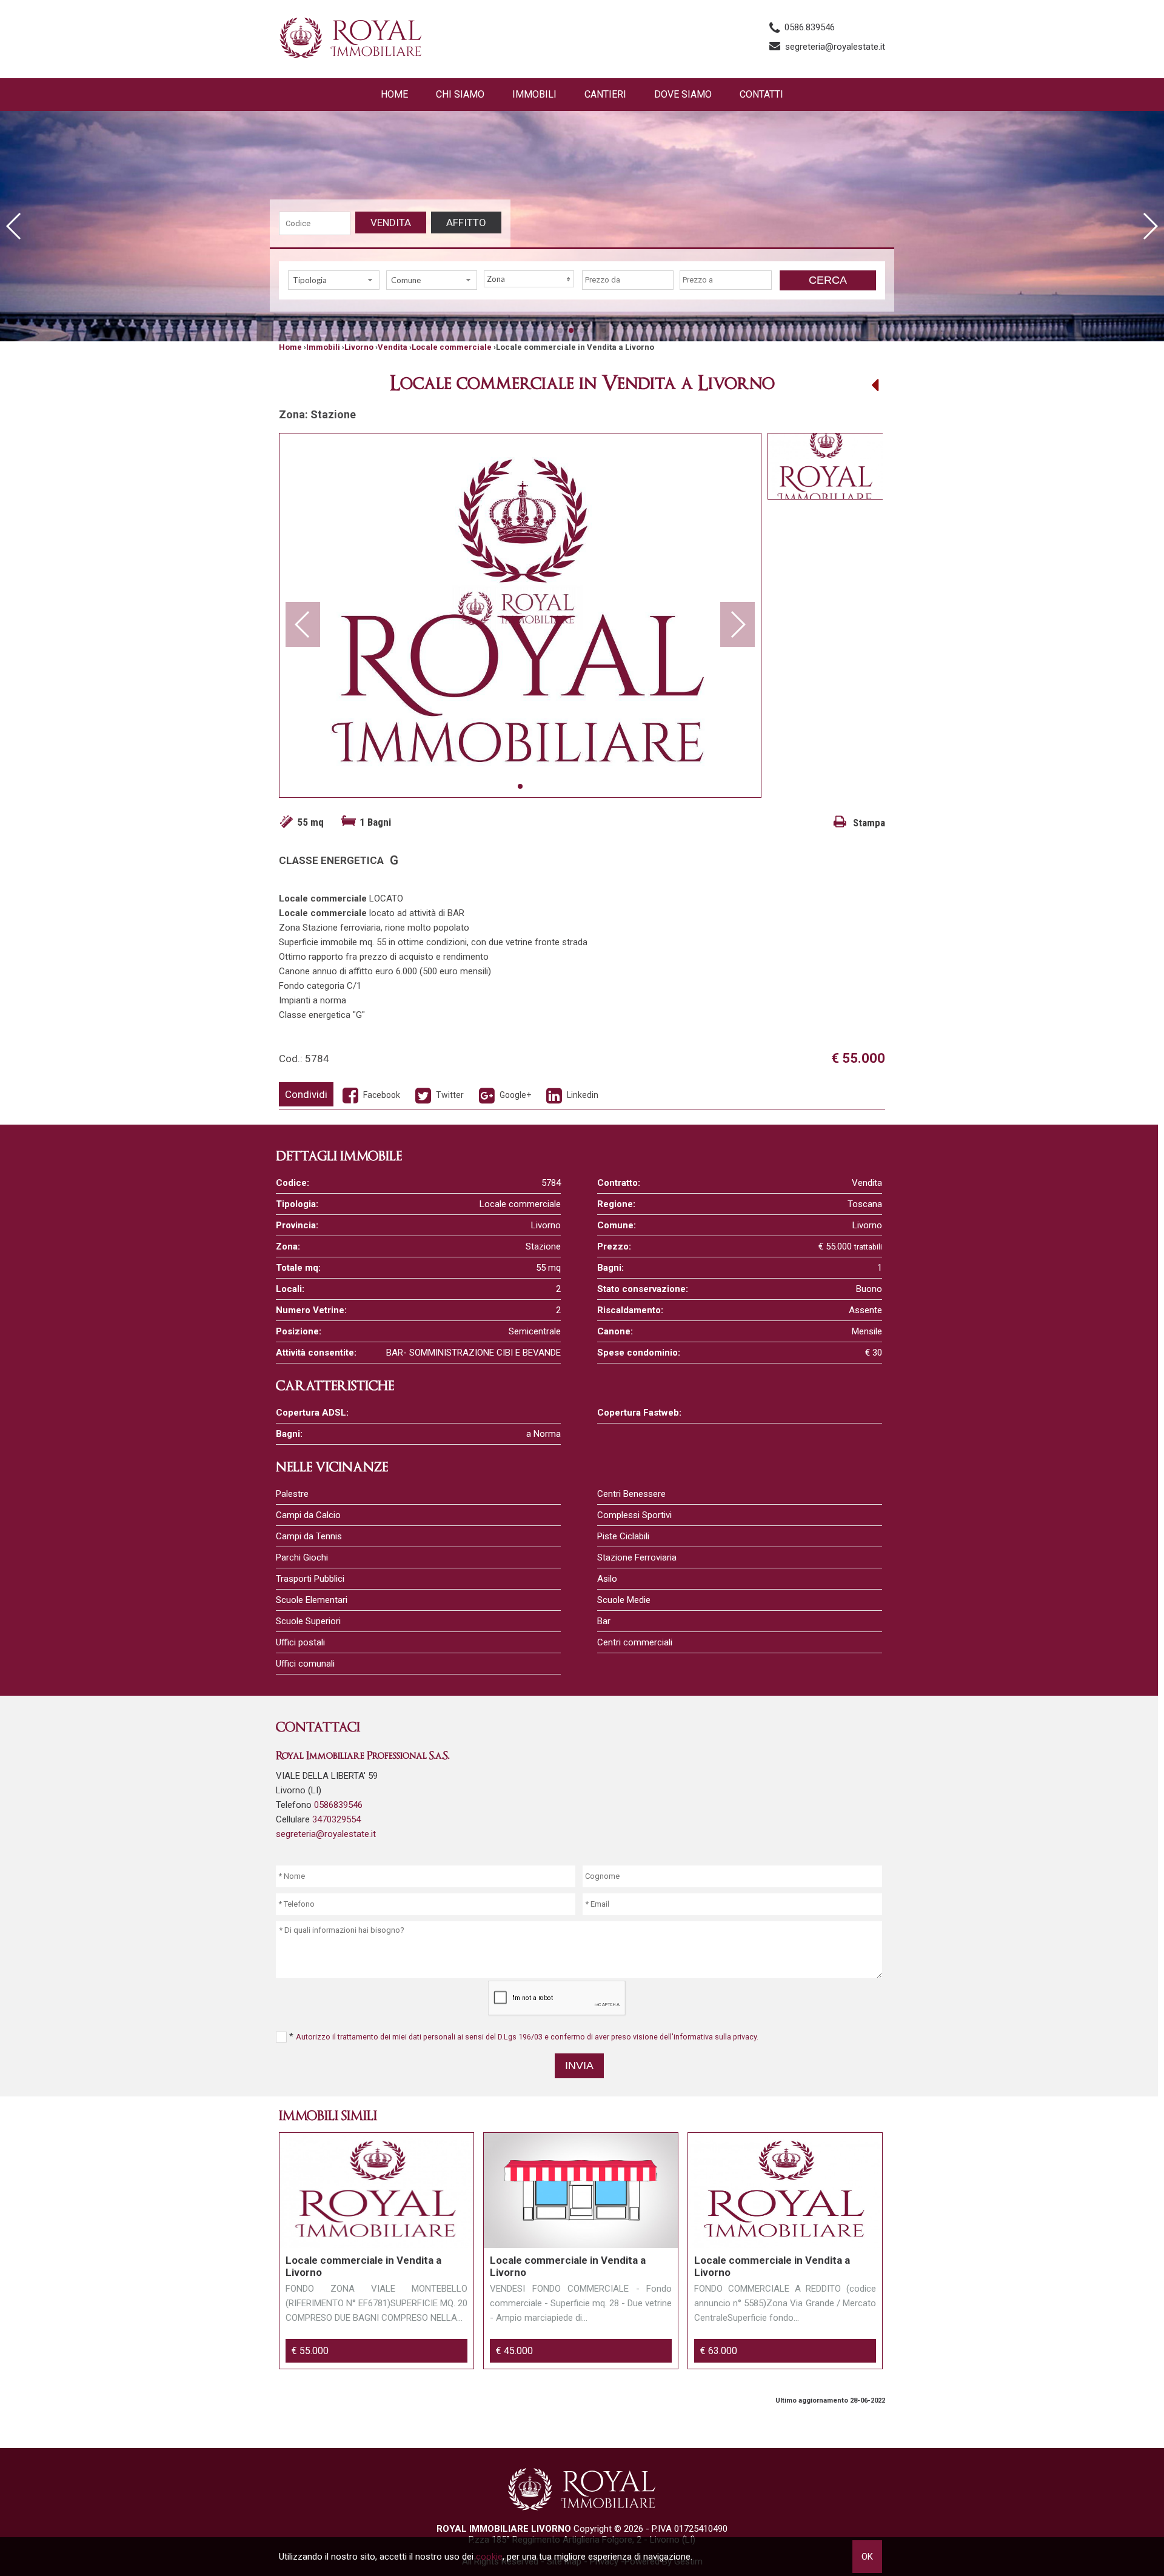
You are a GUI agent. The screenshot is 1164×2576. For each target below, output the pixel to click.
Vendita (391, 222)
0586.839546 (810, 27)
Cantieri (605, 94)
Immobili (534, 94)
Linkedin (582, 1095)
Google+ (514, 1095)
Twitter (449, 1095)
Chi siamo (460, 94)
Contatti (761, 94)
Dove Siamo (683, 94)
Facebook (381, 1095)
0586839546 (338, 1805)
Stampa (868, 823)
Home (394, 94)
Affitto (466, 222)
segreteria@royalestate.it (835, 47)
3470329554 (336, 1819)
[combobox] (334, 280)
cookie (489, 2557)
